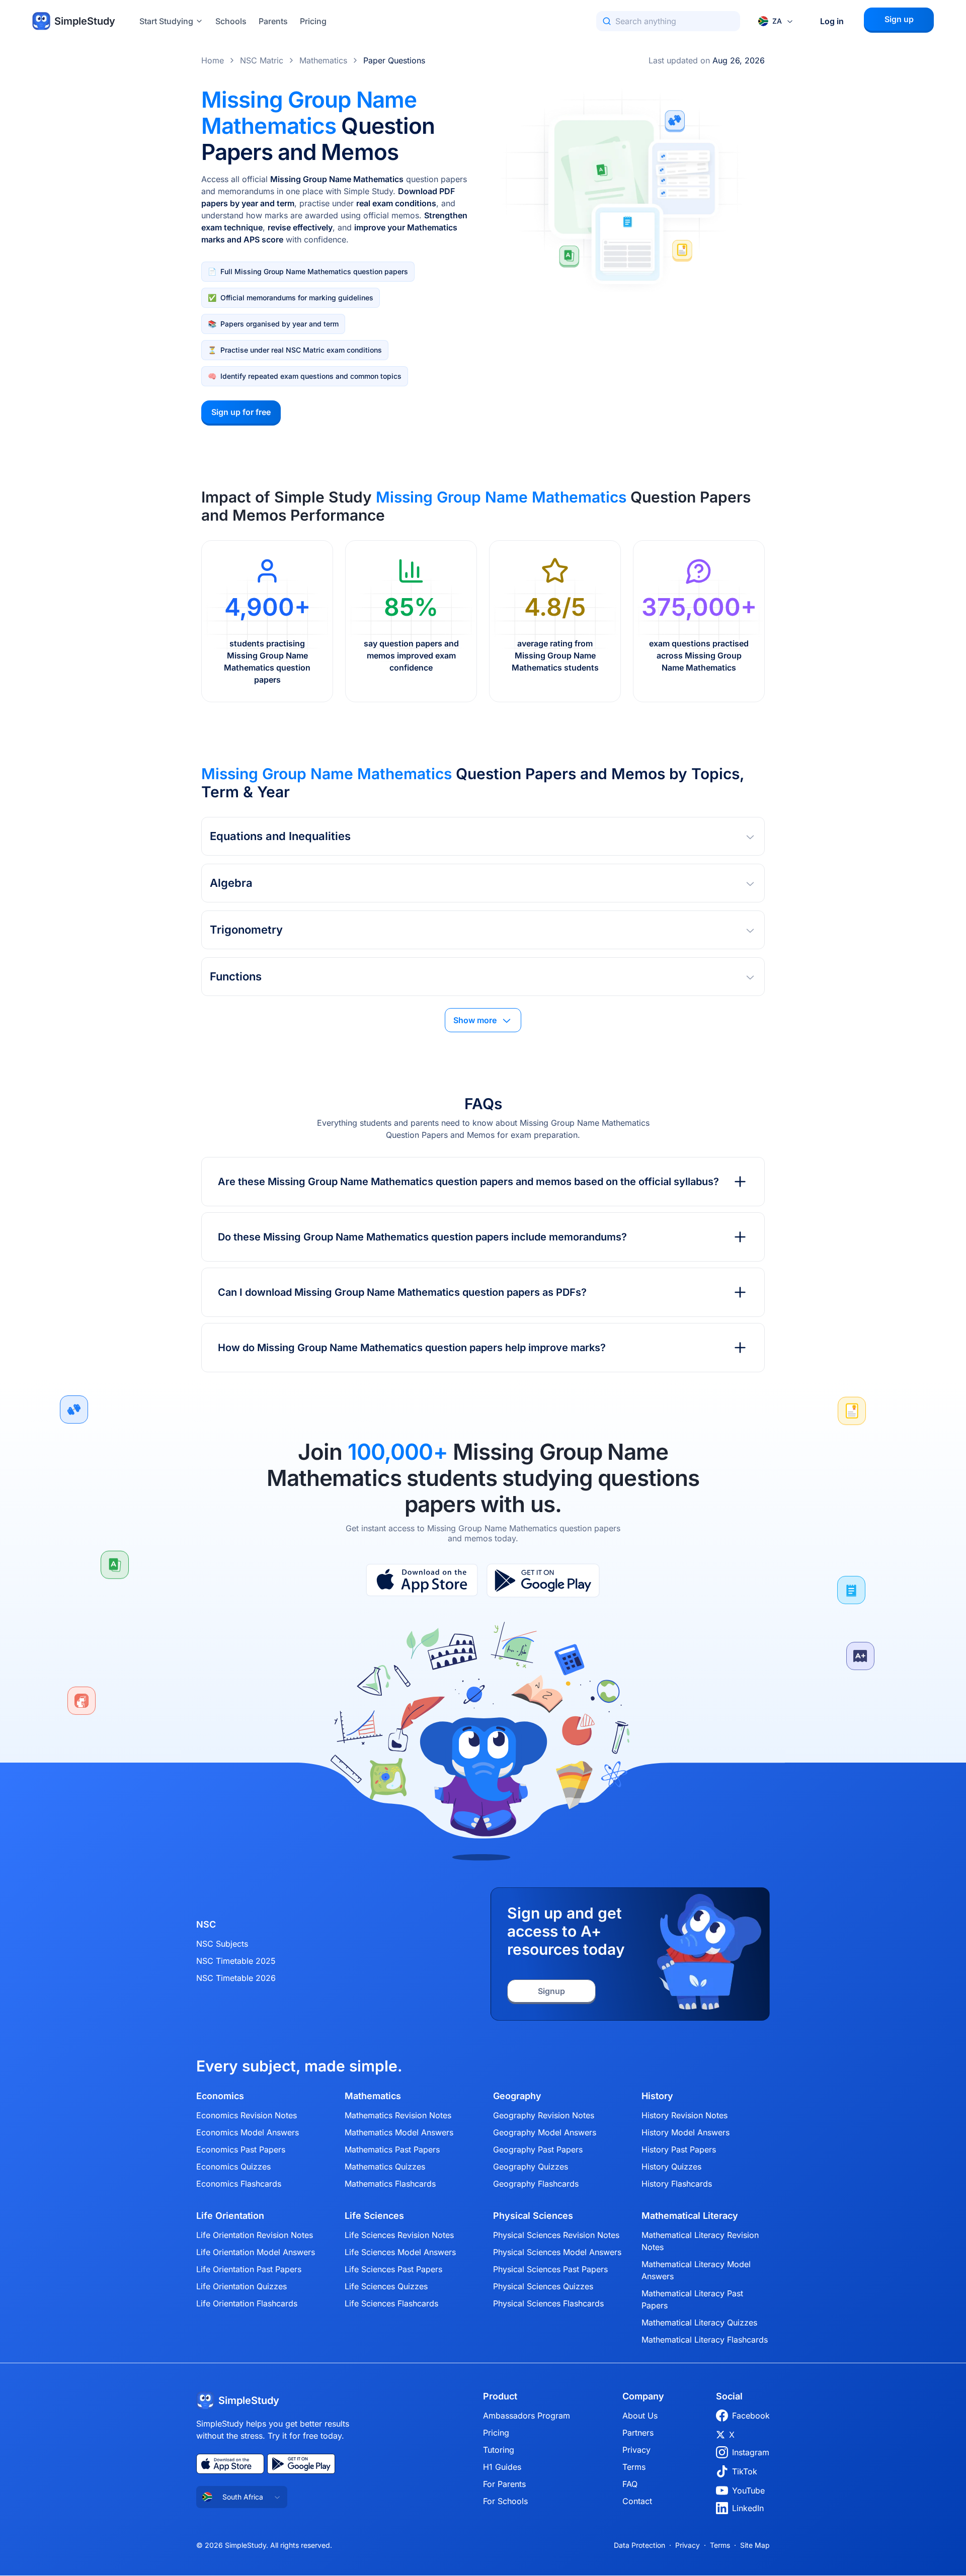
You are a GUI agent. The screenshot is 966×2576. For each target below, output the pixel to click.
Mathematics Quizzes (385, 2167)
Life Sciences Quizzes (386, 2286)
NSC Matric (262, 60)
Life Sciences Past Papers (393, 2269)
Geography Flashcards (536, 2184)
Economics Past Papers (241, 2149)
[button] (483, 836)
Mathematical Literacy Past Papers (692, 2299)
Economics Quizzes (233, 2167)
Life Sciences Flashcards (391, 2303)
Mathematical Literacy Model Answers (696, 2270)
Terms (634, 2467)
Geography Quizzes (531, 2167)
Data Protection (639, 2545)
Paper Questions (394, 60)
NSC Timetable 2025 (236, 1961)
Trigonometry (246, 930)
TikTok (745, 2471)
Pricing (313, 21)
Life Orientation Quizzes (242, 2286)
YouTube (748, 2490)
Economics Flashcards (239, 2184)
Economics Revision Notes (247, 2115)
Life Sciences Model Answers (400, 2252)
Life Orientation (230, 2216)
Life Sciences (374, 2216)
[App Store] (422, 1581)
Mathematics (323, 60)
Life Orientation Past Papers (249, 2269)
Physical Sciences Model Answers (557, 2252)
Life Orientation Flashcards (247, 2303)
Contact (637, 2501)
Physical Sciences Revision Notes (556, 2235)
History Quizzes (671, 2167)
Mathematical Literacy (690, 2216)
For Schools (505, 2501)
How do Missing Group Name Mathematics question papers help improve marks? (412, 1348)
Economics (220, 2096)
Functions (236, 976)
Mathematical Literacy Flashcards (705, 2340)
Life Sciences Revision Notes (399, 2235)
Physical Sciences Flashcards (548, 2303)
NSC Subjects (222, 1944)
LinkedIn (748, 2508)
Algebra (231, 883)
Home (213, 60)
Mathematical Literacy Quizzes (699, 2322)
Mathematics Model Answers (399, 2132)
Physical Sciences (533, 2216)
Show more (475, 1020)
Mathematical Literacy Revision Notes (700, 2241)
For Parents (504, 2484)
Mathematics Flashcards (390, 2184)
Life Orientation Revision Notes (255, 2235)
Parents (273, 21)
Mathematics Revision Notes (398, 2115)
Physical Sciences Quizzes (543, 2286)
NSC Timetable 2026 (236, 1978)
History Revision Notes (685, 2115)
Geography (517, 2096)
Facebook (751, 2416)
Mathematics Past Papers (392, 2149)
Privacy (636, 2450)
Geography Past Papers (538, 2149)
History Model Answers (686, 2132)
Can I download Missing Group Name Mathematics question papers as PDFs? (402, 1292)
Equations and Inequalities (280, 836)
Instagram (751, 2452)
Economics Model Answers (248, 2132)
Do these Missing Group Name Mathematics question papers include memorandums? (422, 1237)
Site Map (755, 2545)
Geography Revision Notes (544, 2115)
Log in (832, 21)
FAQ (630, 2484)
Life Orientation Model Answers (256, 2252)
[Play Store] (543, 1581)
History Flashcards (677, 2184)
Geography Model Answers (545, 2132)
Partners (638, 2433)
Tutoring (499, 2450)
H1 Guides (502, 2467)
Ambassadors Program (527, 2416)
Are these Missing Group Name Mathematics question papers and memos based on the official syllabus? (468, 1182)
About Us (640, 2416)
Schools (231, 21)
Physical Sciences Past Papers (550, 2269)
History (657, 2096)
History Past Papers (679, 2149)
